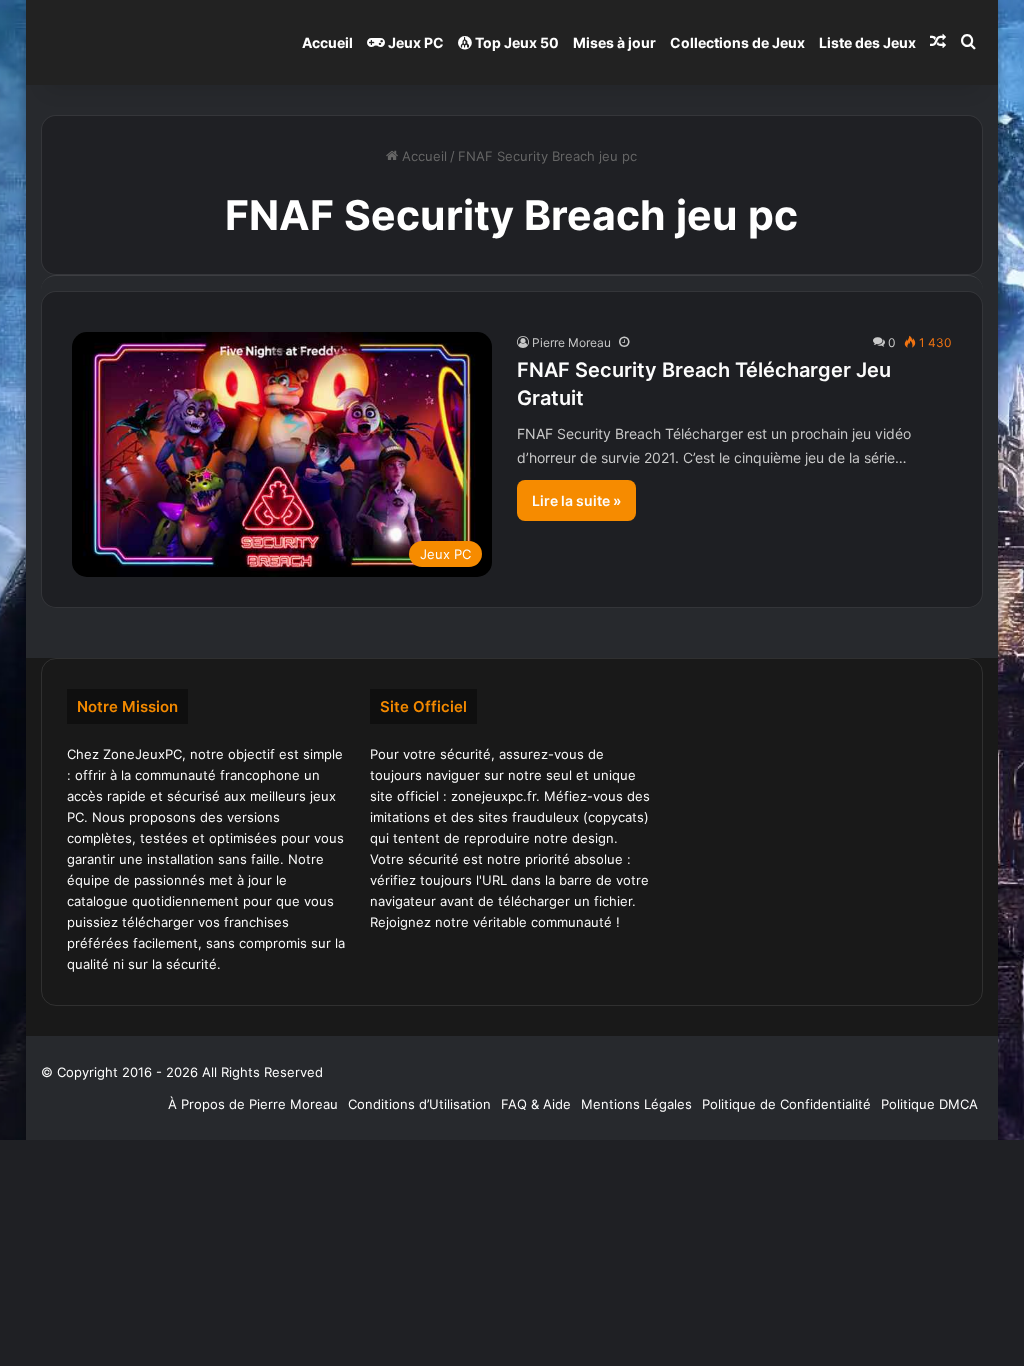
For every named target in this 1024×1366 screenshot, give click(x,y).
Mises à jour (614, 42)
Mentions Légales (636, 1104)
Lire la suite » (576, 500)
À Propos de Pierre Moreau (253, 1104)
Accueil (327, 42)
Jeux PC (414, 42)
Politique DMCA (929, 1104)
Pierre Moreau (571, 342)
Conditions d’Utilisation (419, 1104)
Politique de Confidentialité (786, 1104)
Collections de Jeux (737, 42)
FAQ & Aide (536, 1104)
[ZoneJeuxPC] (141, 42)
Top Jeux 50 (515, 42)
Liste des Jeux (867, 42)
